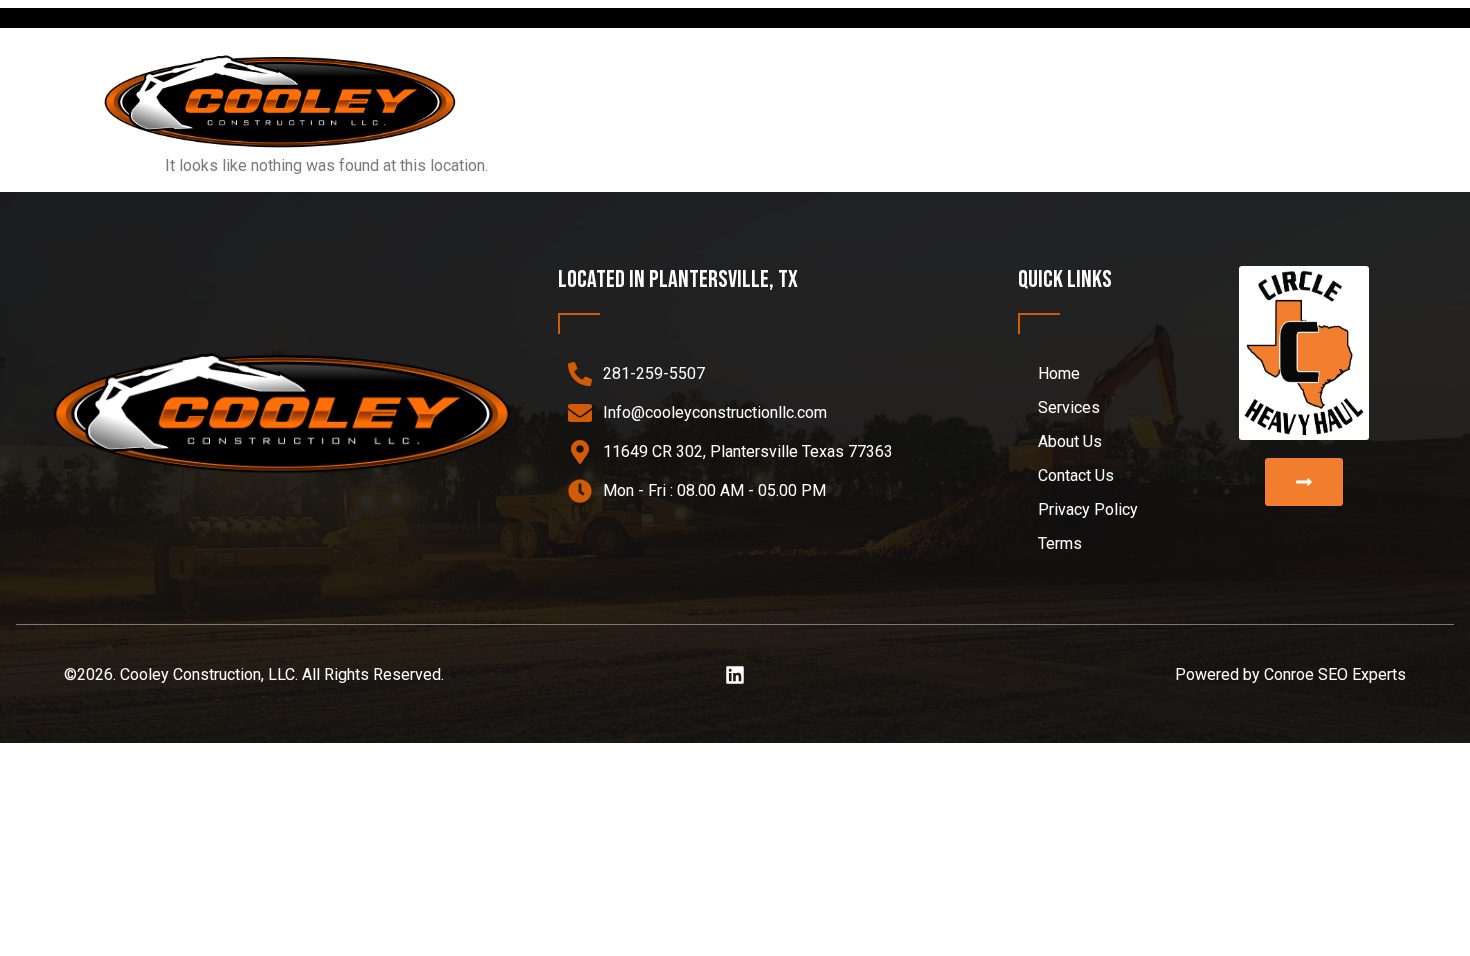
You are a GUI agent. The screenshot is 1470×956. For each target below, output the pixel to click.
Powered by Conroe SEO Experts (1290, 674)
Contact (1313, 100)
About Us (1196, 100)
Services (1055, 100)
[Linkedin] (735, 675)
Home (956, 100)
